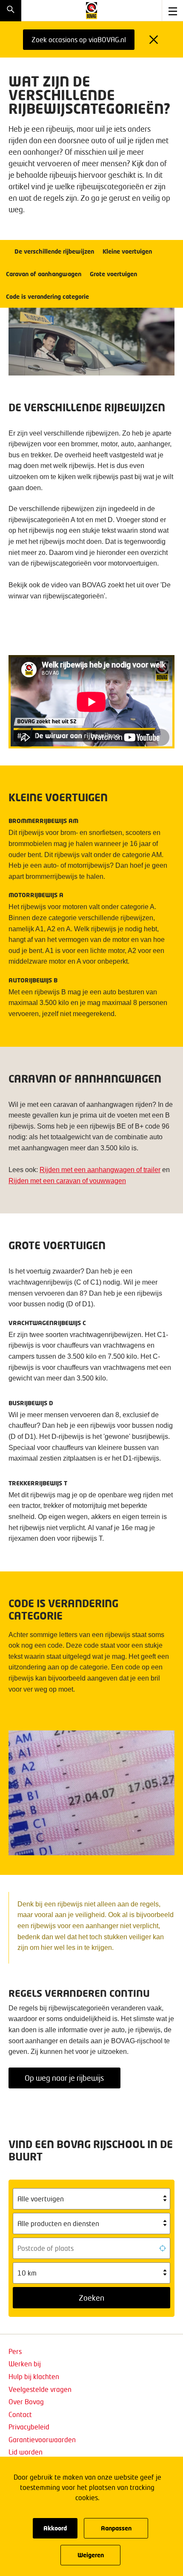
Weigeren (91, 2555)
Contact (20, 2414)
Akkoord (55, 2528)
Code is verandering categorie (47, 296)
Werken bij (25, 2364)
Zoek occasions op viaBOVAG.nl (79, 39)
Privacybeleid (29, 2427)
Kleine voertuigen (127, 251)
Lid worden (26, 2452)
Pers (15, 2351)
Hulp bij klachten (34, 2376)
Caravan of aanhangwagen (44, 274)
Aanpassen (116, 2528)
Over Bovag (26, 2401)
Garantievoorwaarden (42, 2439)
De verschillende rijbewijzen (54, 251)
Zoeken (91, 2298)
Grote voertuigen (113, 274)
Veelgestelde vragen (40, 2389)
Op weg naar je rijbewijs (64, 2078)
